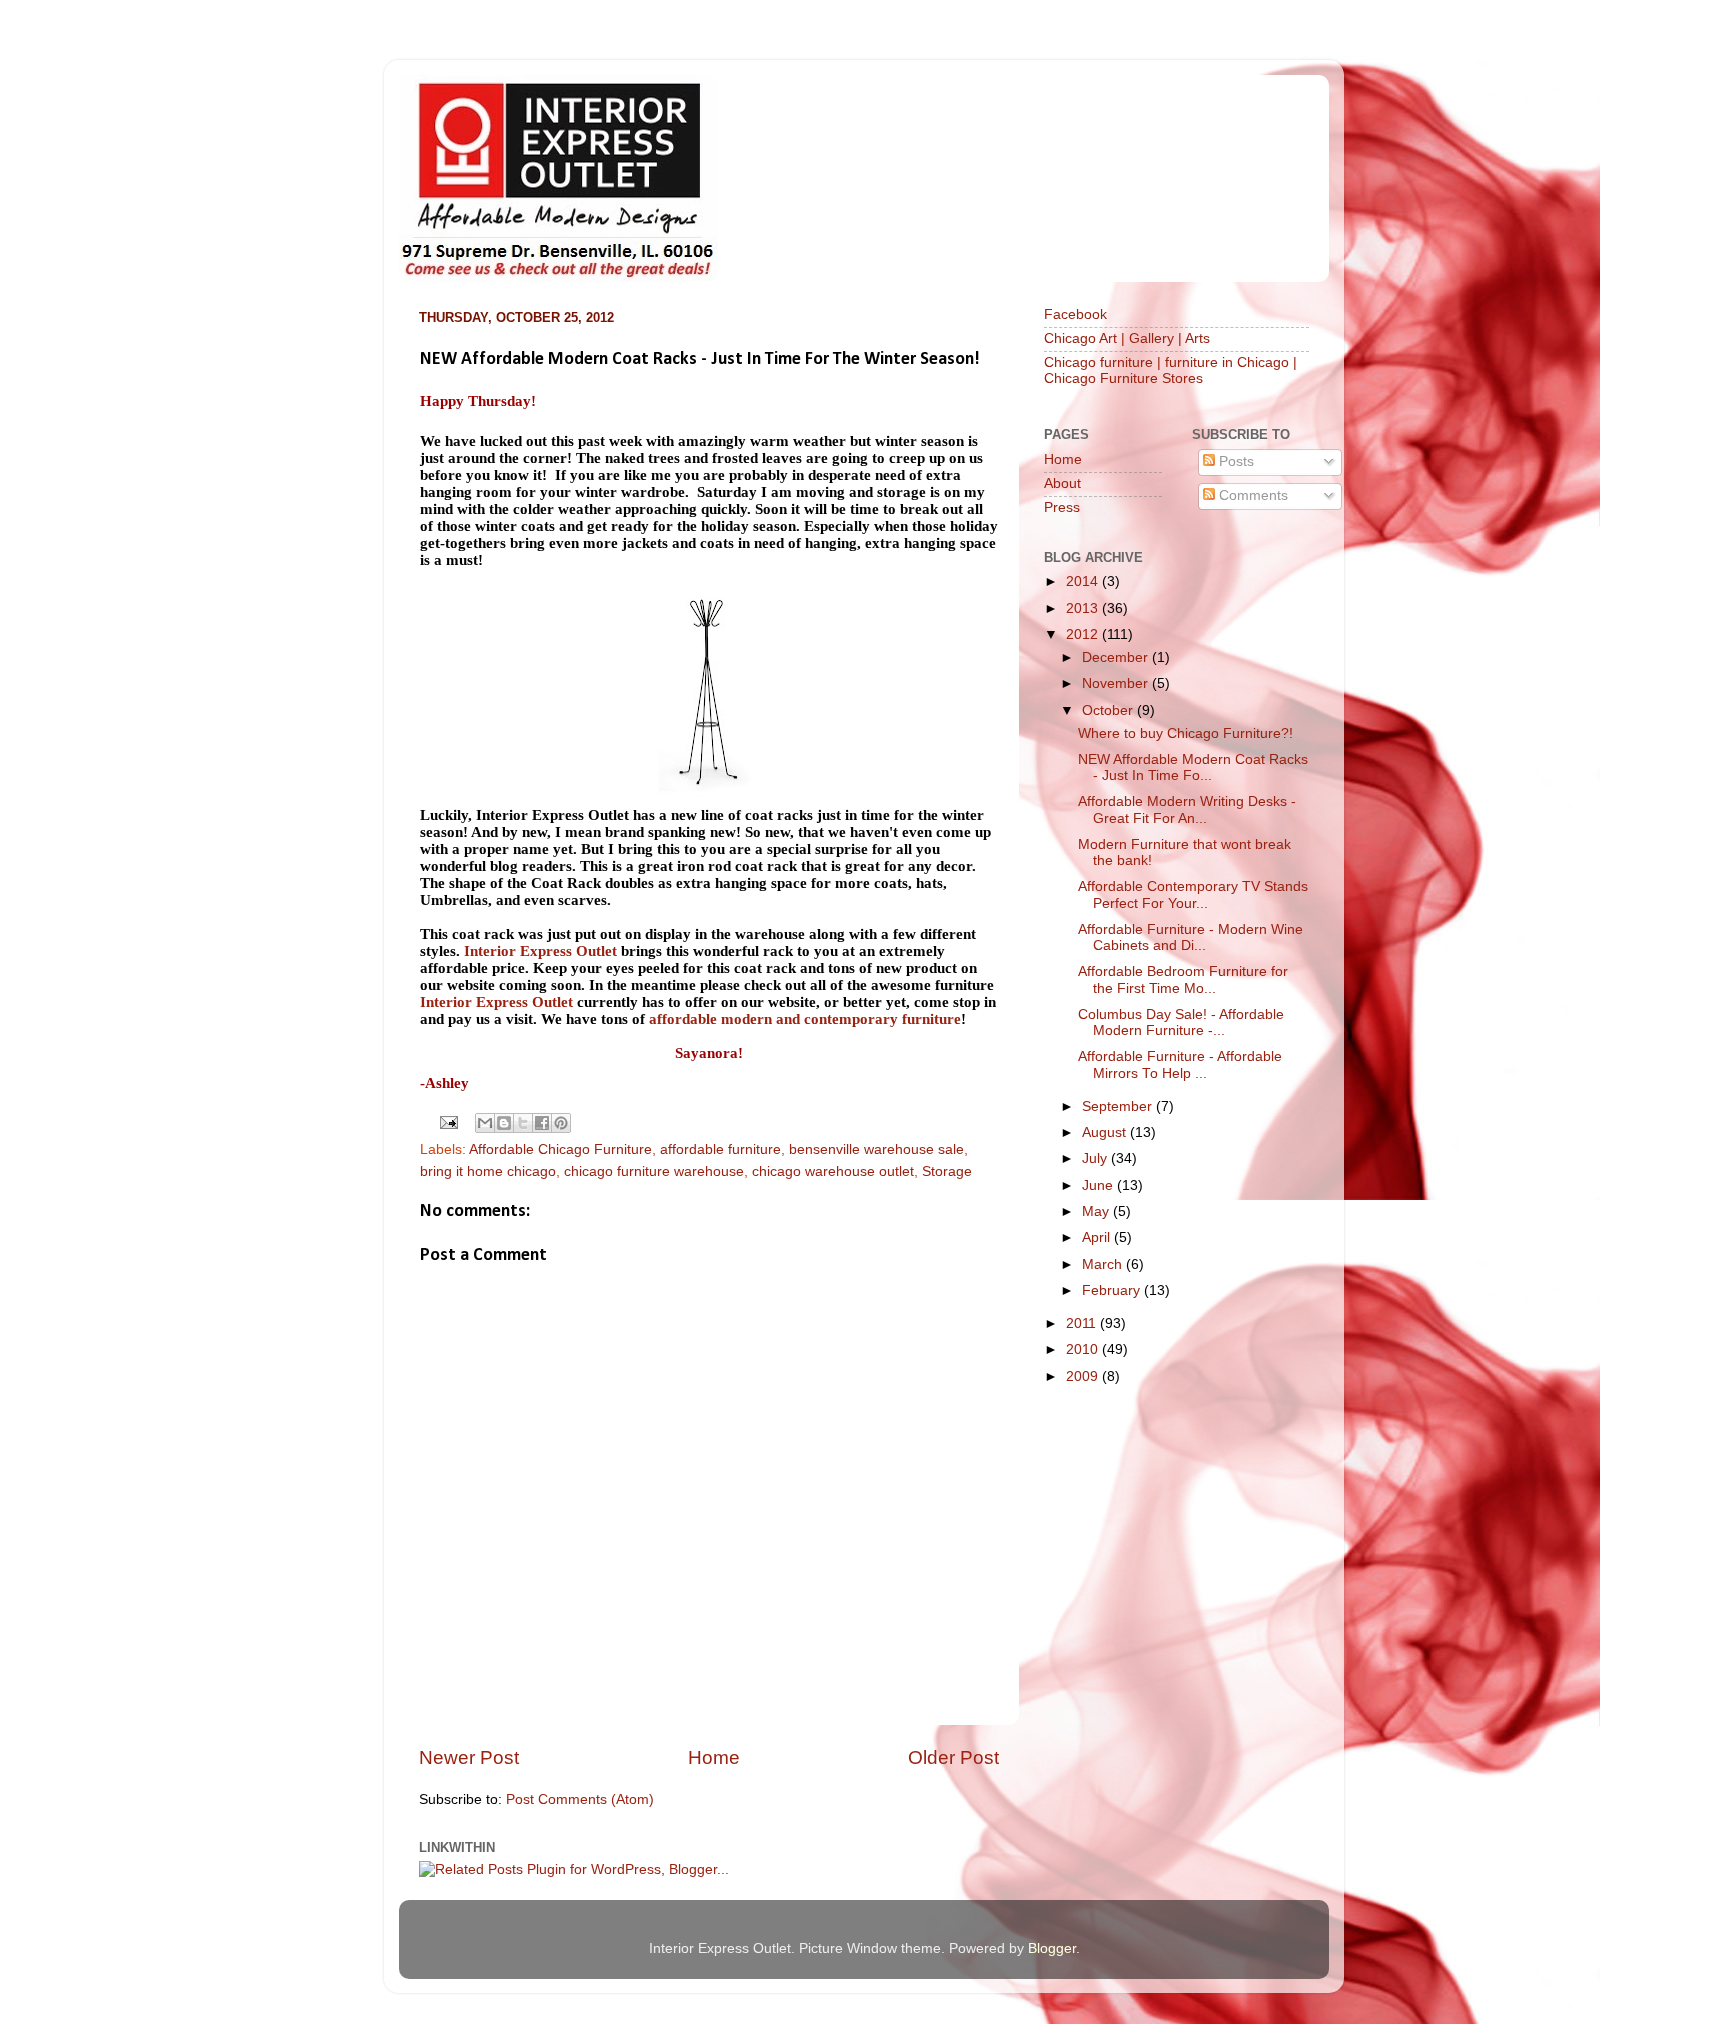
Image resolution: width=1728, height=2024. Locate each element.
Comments (1251, 495)
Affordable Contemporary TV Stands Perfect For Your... (1193, 894)
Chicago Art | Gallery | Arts (1127, 338)
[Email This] (485, 1123)
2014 (1084, 581)
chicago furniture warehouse (654, 1171)
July (1096, 1158)
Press (1062, 507)
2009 (1084, 1376)
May (1097, 1211)
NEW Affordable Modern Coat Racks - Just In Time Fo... (1193, 767)
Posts (1234, 461)
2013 (1084, 608)
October (1109, 710)
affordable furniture (720, 1149)
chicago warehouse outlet (833, 1171)
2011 (1083, 1323)
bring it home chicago (488, 1171)
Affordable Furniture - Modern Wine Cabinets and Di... (1190, 937)
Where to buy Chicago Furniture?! (1185, 733)
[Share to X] (523, 1123)
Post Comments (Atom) (580, 1799)
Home (714, 1757)
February (1113, 1290)
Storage (947, 1171)
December (1117, 657)
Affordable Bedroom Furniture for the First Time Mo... (1183, 979)
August (1106, 1132)
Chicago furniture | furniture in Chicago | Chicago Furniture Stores (1170, 370)
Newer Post (469, 1757)
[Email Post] (448, 1121)
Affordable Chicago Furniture (560, 1149)
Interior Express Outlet (540, 951)
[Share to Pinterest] (561, 1123)
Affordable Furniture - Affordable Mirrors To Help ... (1180, 1064)
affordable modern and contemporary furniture (805, 1019)
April (1098, 1237)
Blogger (1052, 1948)
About (1062, 483)
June (1099, 1185)
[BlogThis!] (504, 1123)
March (1104, 1264)
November (1117, 683)
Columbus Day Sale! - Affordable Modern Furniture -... (1181, 1022)
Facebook (1075, 314)
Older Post (953, 1757)
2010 (1084, 1349)
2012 (1084, 634)
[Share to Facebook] (542, 1123)
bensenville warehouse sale (876, 1149)
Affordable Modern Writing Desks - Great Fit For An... (1187, 809)
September (1119, 1106)
